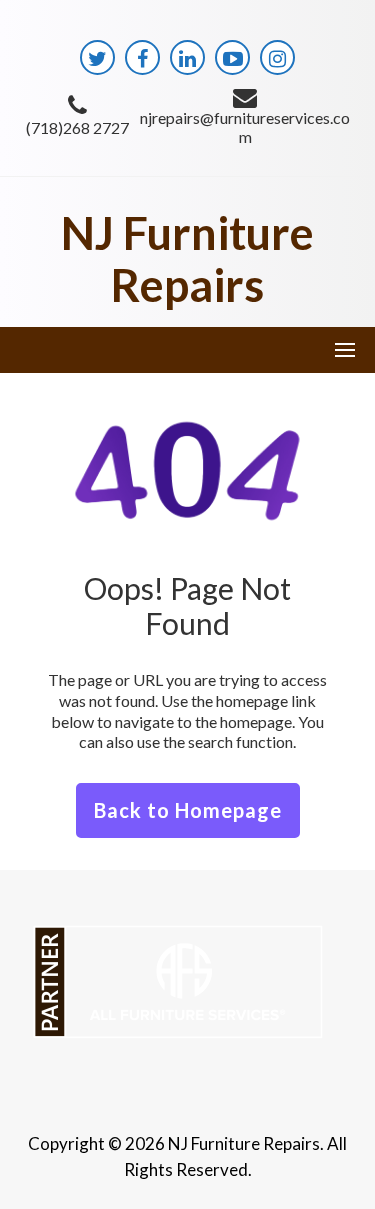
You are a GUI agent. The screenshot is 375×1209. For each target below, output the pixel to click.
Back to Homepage (188, 810)
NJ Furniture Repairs (187, 259)
